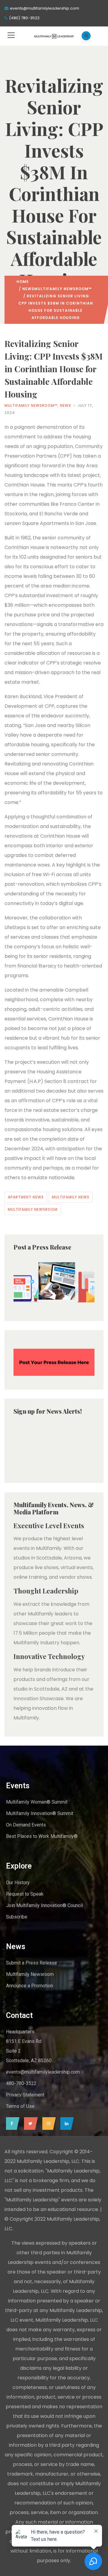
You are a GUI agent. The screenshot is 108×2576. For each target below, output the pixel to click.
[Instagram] (48, 2124)
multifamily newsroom (33, 1209)
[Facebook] (11, 2124)
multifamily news (71, 1197)
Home (23, 282)
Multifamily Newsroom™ (63, 289)
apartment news (26, 1197)
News (28, 289)
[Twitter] (29, 2124)
